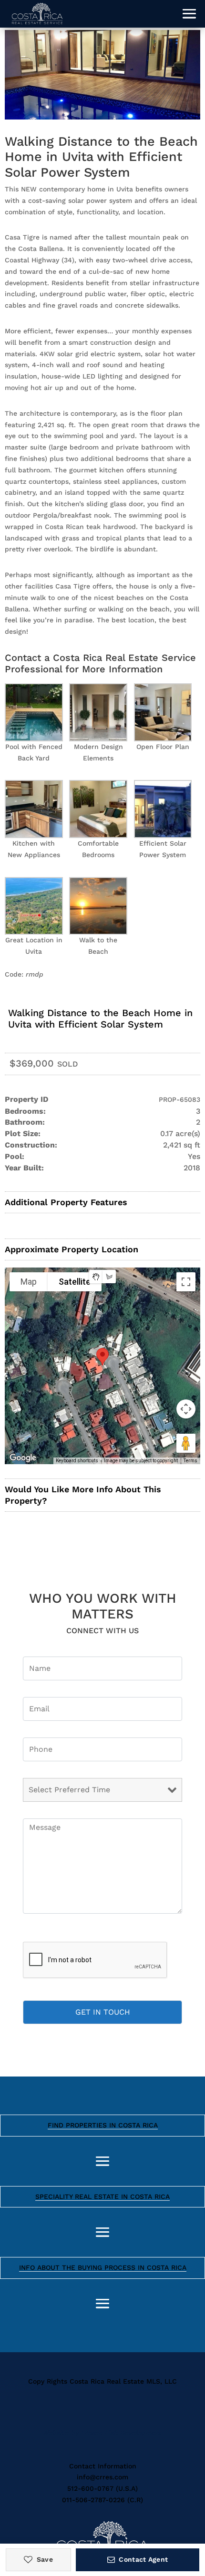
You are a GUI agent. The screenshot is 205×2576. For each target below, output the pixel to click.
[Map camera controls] (186, 1409)
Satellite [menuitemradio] (75, 1282)
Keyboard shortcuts (77, 1461)
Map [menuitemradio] (29, 1282)
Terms (190, 1461)
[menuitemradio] (96, 1277)
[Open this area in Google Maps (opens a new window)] (23, 1458)
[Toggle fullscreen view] (186, 1282)
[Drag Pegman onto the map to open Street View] (186, 1443)
